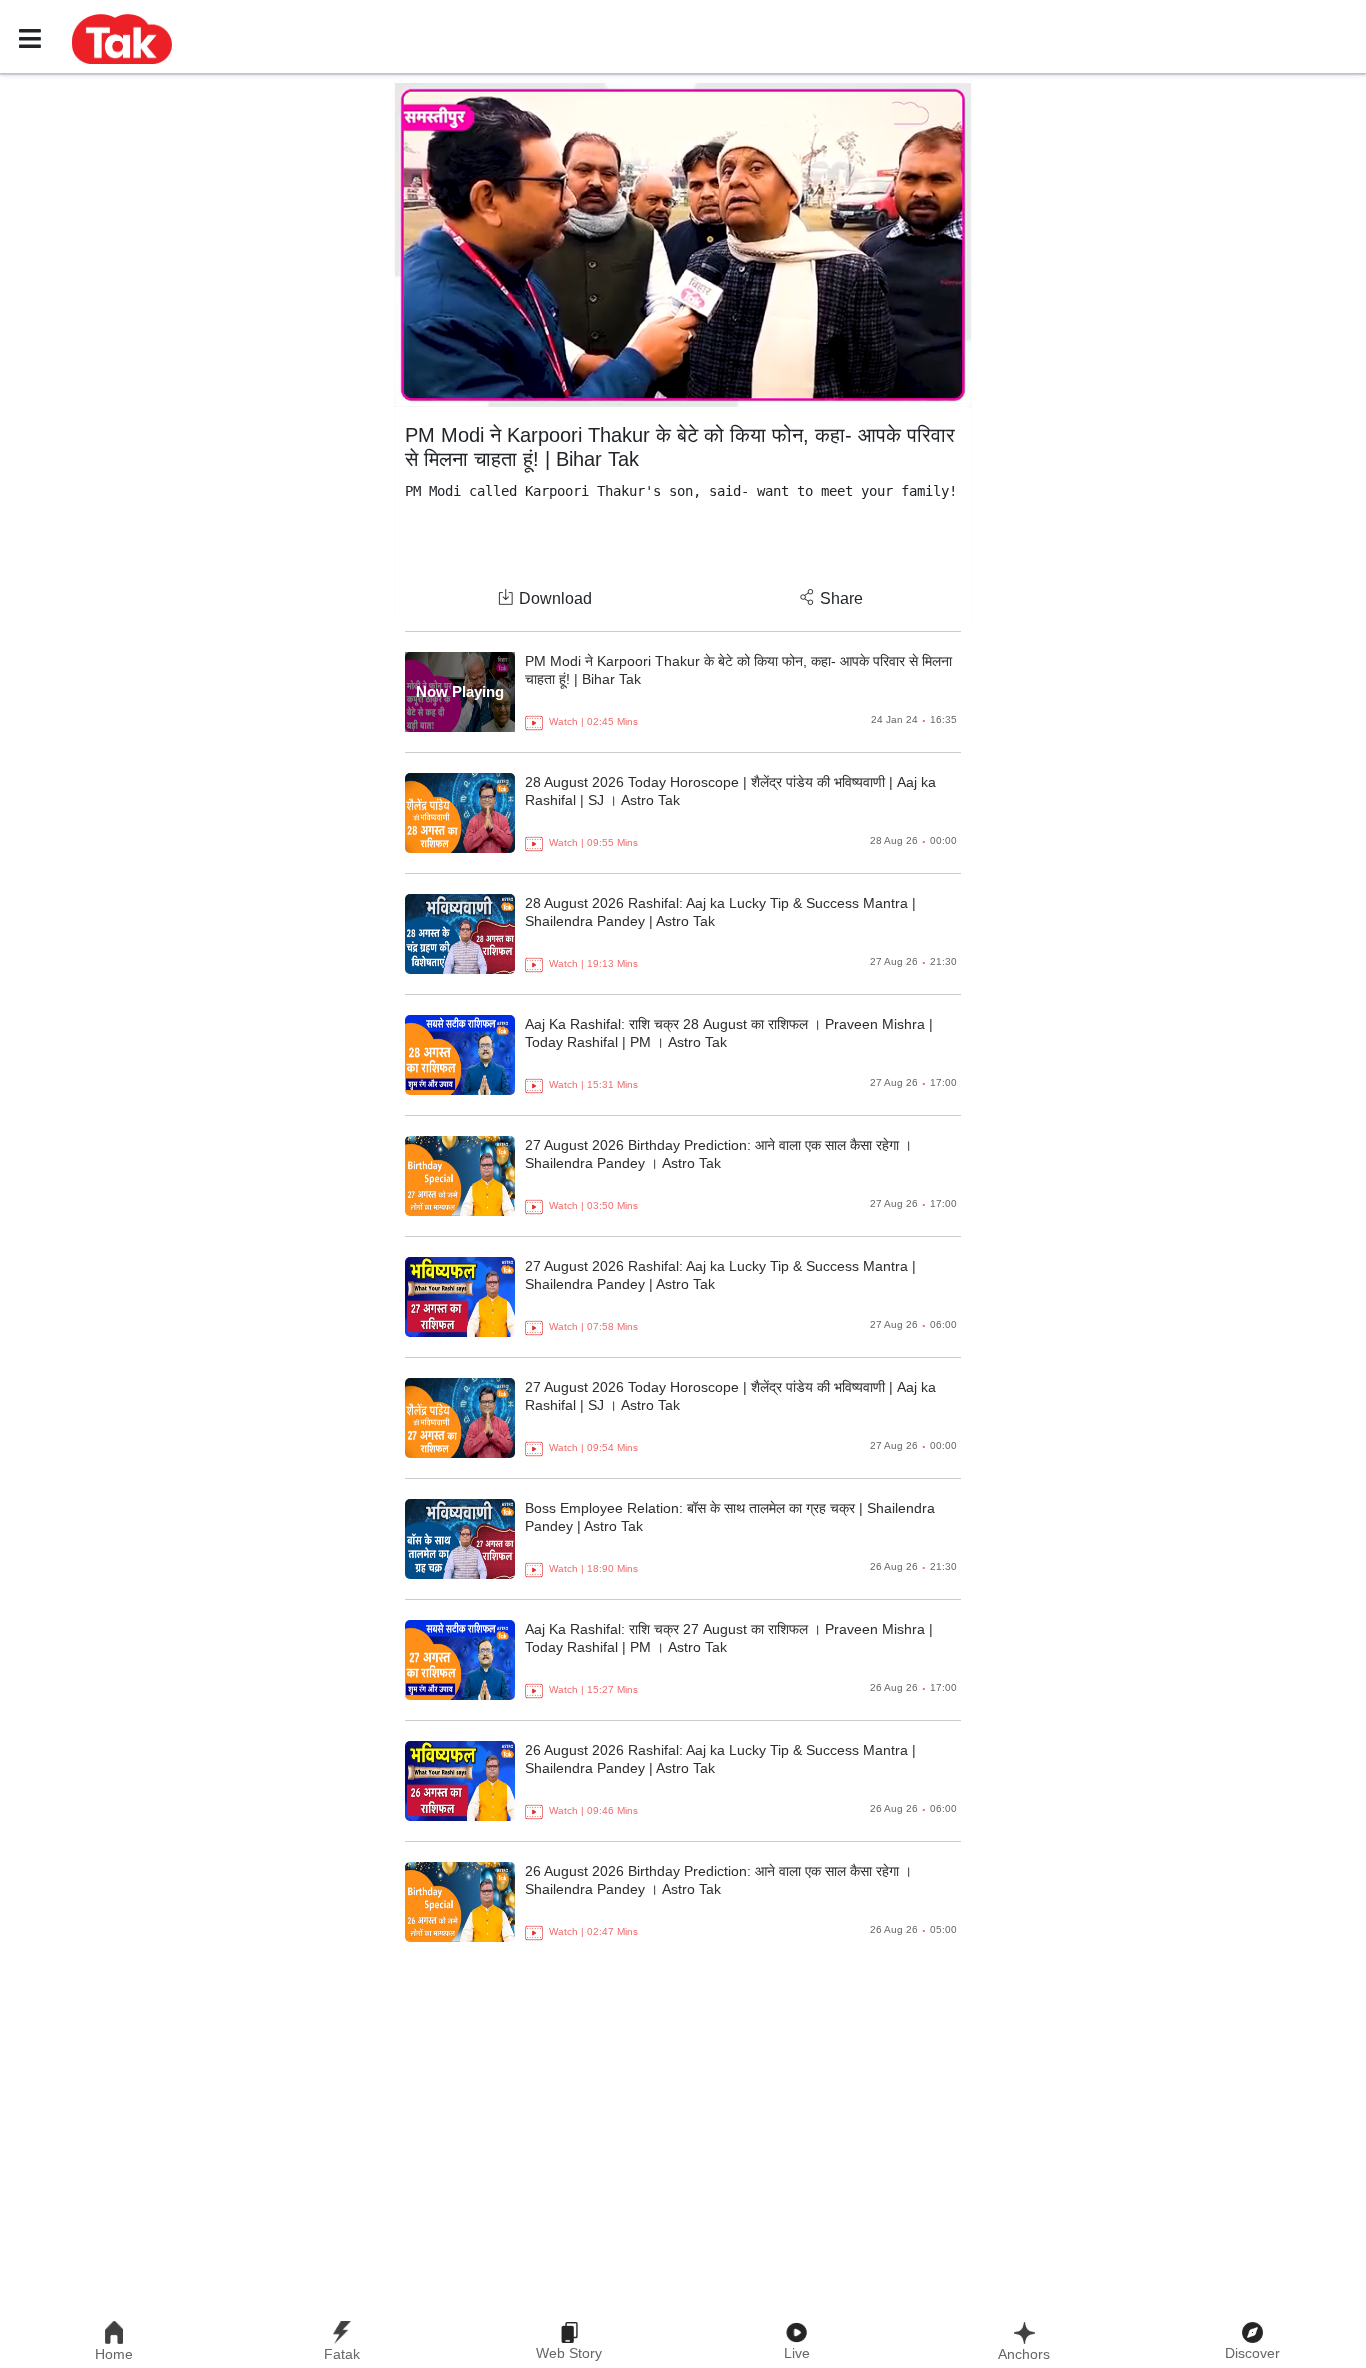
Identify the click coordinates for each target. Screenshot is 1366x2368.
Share (841, 598)
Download (555, 598)
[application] (683, 245)
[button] (122, 38)
